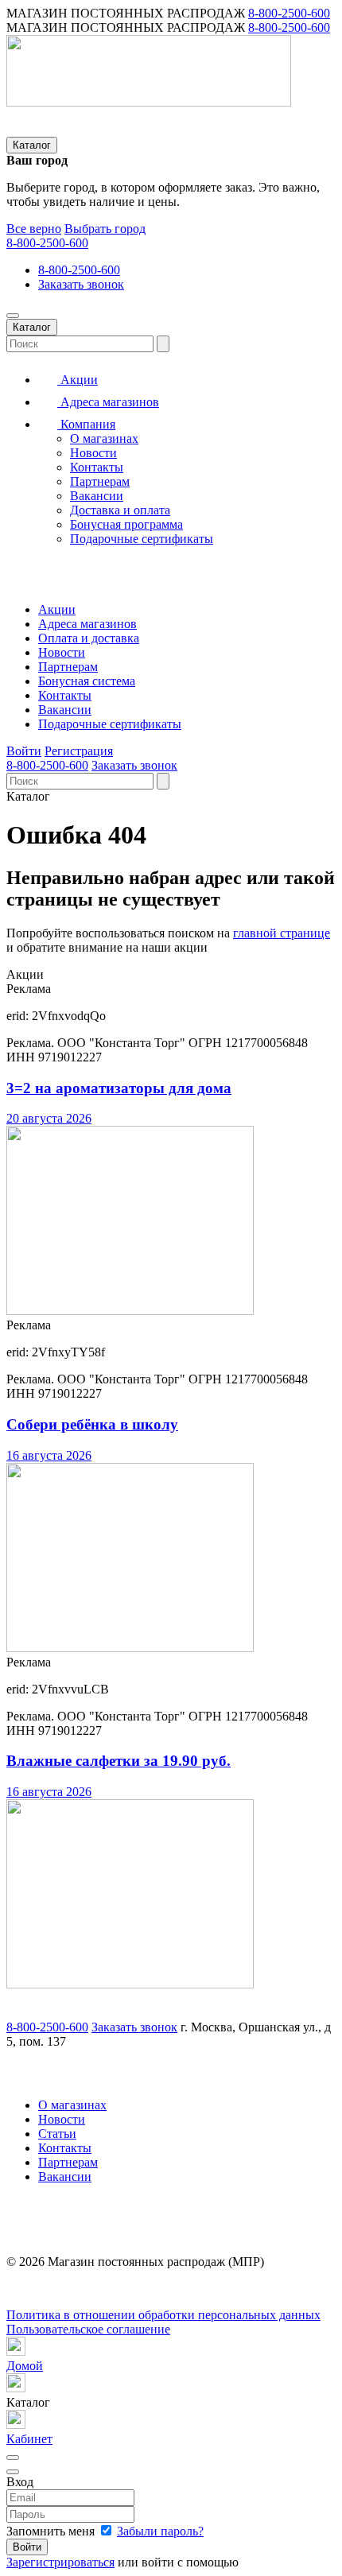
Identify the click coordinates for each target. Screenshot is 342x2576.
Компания (86, 424)
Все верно (34, 229)
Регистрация (79, 751)
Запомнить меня (52, 2531)
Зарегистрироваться (60, 2562)
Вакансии (97, 496)
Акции (78, 380)
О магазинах (104, 438)
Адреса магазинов (108, 402)
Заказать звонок (81, 284)
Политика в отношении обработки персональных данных (163, 2315)
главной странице (282, 933)
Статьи (57, 2134)
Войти (24, 751)
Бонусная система (87, 681)
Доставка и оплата (120, 510)
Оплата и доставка (89, 638)
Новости (93, 453)
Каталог (32, 145)
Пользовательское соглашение (88, 2329)
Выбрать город (105, 229)
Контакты (97, 467)
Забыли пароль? (160, 2531)
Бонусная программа (126, 524)
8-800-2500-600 (289, 13)
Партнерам (100, 481)
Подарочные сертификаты (142, 539)
